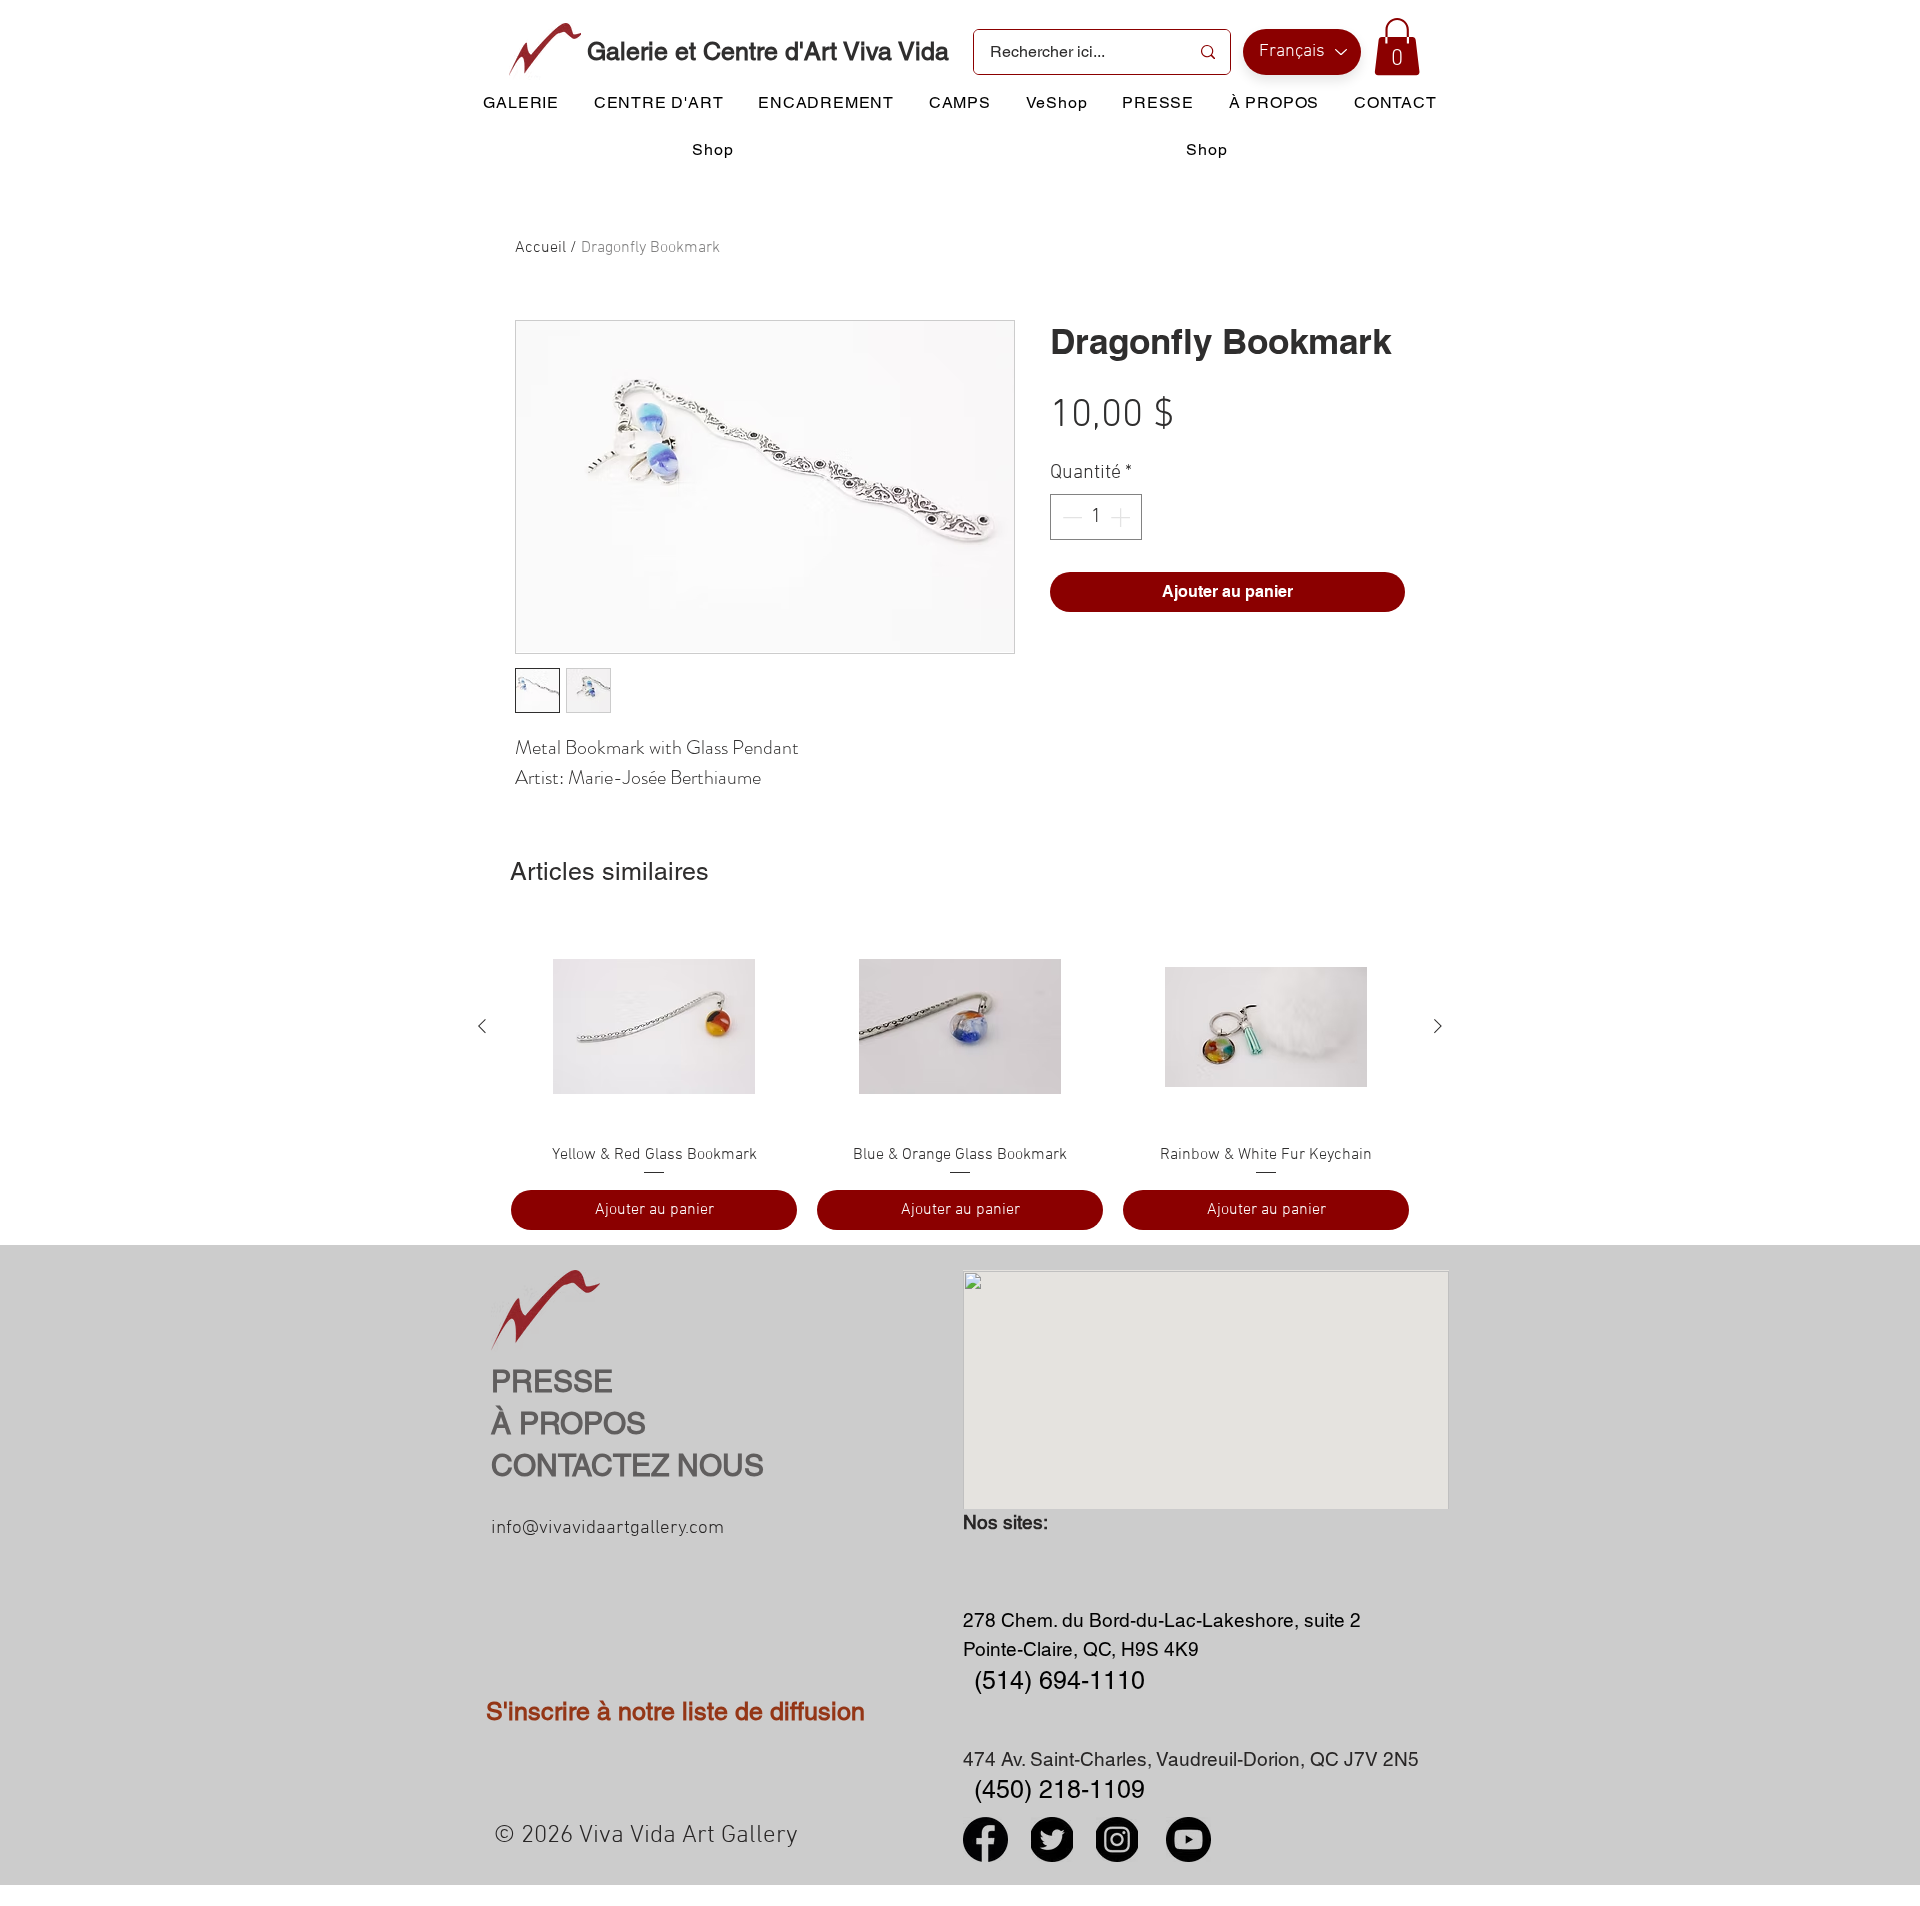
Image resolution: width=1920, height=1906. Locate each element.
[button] (1397, 46)
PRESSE (552, 1381)
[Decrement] (1070, 517)
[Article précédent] (482, 1026)
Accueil (540, 248)
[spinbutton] (1096, 517)
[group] (960, 1078)
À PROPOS (568, 1423)
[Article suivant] (1438, 1026)
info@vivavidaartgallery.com (607, 1528)
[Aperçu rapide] (654, 1027)
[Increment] (1122, 517)
